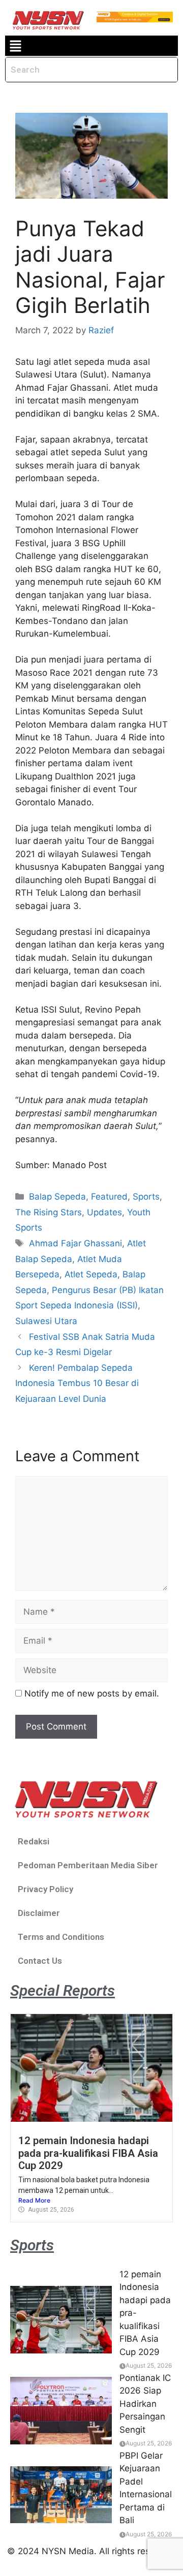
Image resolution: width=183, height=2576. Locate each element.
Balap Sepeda (57, 1197)
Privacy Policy (45, 1889)
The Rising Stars (49, 1212)
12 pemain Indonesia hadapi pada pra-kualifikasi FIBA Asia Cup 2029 (88, 2153)
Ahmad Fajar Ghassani (75, 1243)
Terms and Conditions (61, 1937)
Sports (146, 1197)
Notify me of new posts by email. (92, 1693)
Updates (104, 1212)
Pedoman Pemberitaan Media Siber (88, 1865)
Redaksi (34, 1841)
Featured (109, 1197)
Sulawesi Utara (46, 1321)
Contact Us (40, 1961)
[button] (15, 46)
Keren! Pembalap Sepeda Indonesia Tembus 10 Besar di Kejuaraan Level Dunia (77, 1383)
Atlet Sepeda (91, 1274)
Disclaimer (39, 1913)
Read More (34, 2200)
